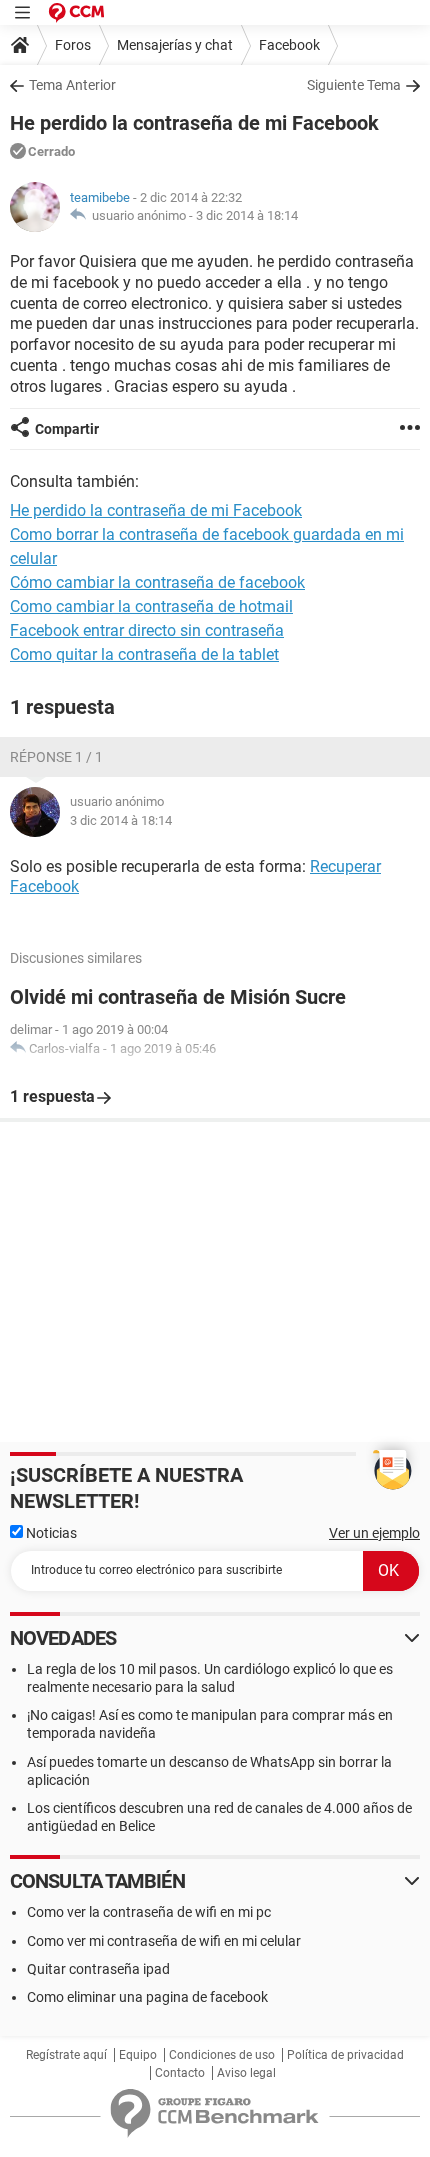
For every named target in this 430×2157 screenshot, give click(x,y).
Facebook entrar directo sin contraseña (147, 630)
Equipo (138, 2055)
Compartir (67, 429)
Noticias (50, 1533)
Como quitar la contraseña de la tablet (144, 654)
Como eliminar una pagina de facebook (147, 1997)
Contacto (180, 2073)
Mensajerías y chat (175, 45)
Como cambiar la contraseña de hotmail (151, 606)
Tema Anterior (72, 85)
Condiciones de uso (222, 2055)
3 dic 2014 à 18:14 (247, 215)
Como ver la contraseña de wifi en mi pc (149, 1912)
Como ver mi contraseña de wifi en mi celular (164, 1941)
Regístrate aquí (66, 2055)
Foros (73, 45)
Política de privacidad (345, 2055)
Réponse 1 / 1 (56, 757)
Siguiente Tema (354, 85)
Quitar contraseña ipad (98, 1969)
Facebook (289, 45)
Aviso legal (246, 2073)
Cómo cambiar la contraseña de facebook (157, 582)
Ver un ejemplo (374, 1533)
